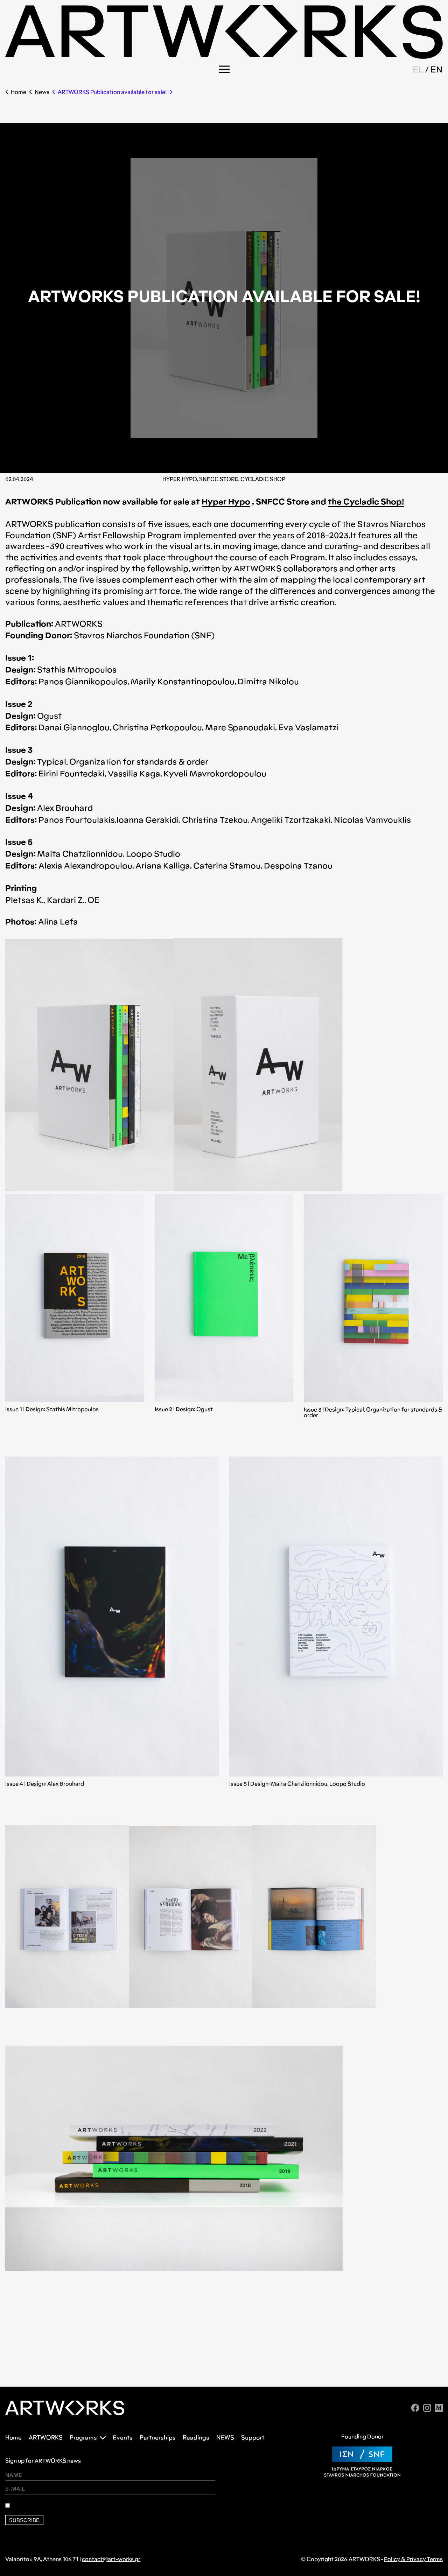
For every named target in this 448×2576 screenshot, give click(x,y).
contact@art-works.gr (111, 2559)
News (42, 92)
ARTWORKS (46, 2438)
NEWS (225, 2438)
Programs (83, 2438)
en (437, 69)
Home (19, 92)
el (418, 69)
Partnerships (158, 2438)
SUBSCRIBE (24, 2520)
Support (253, 2438)
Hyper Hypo (226, 502)
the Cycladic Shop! (366, 502)
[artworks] (224, 57)
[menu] (224, 69)
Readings (196, 2438)
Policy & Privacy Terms (413, 2559)
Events (123, 2438)
